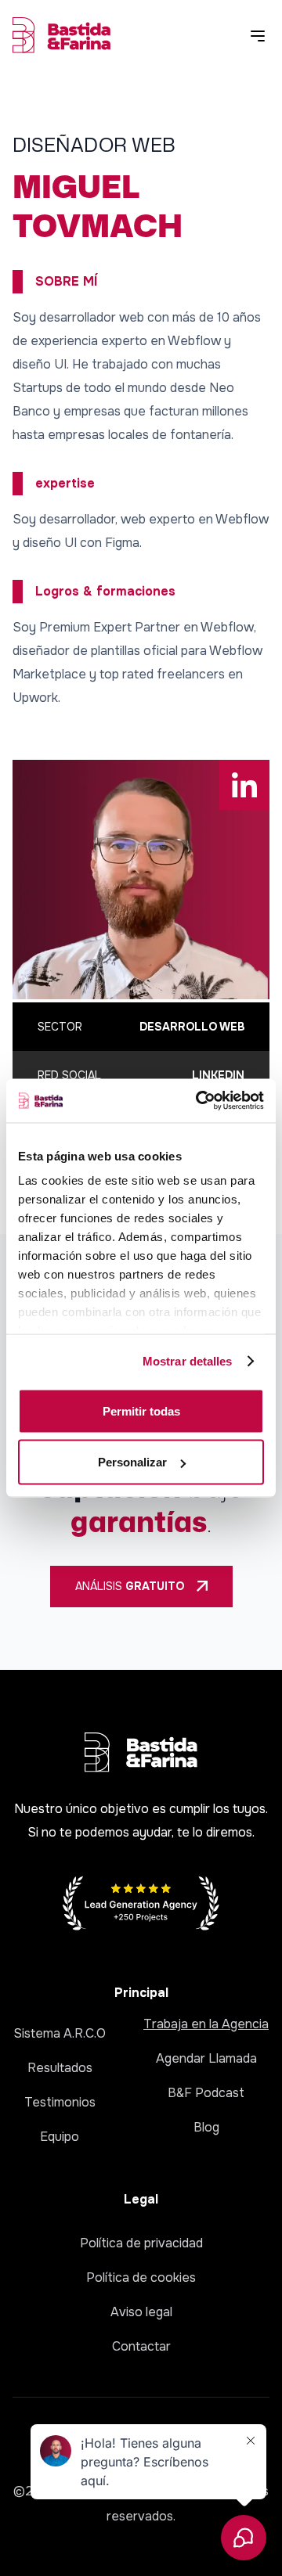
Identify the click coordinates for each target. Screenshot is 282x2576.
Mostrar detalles (188, 1361)
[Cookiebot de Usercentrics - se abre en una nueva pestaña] (199, 1101)
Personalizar (132, 1462)
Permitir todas (141, 1410)
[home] (61, 35)
